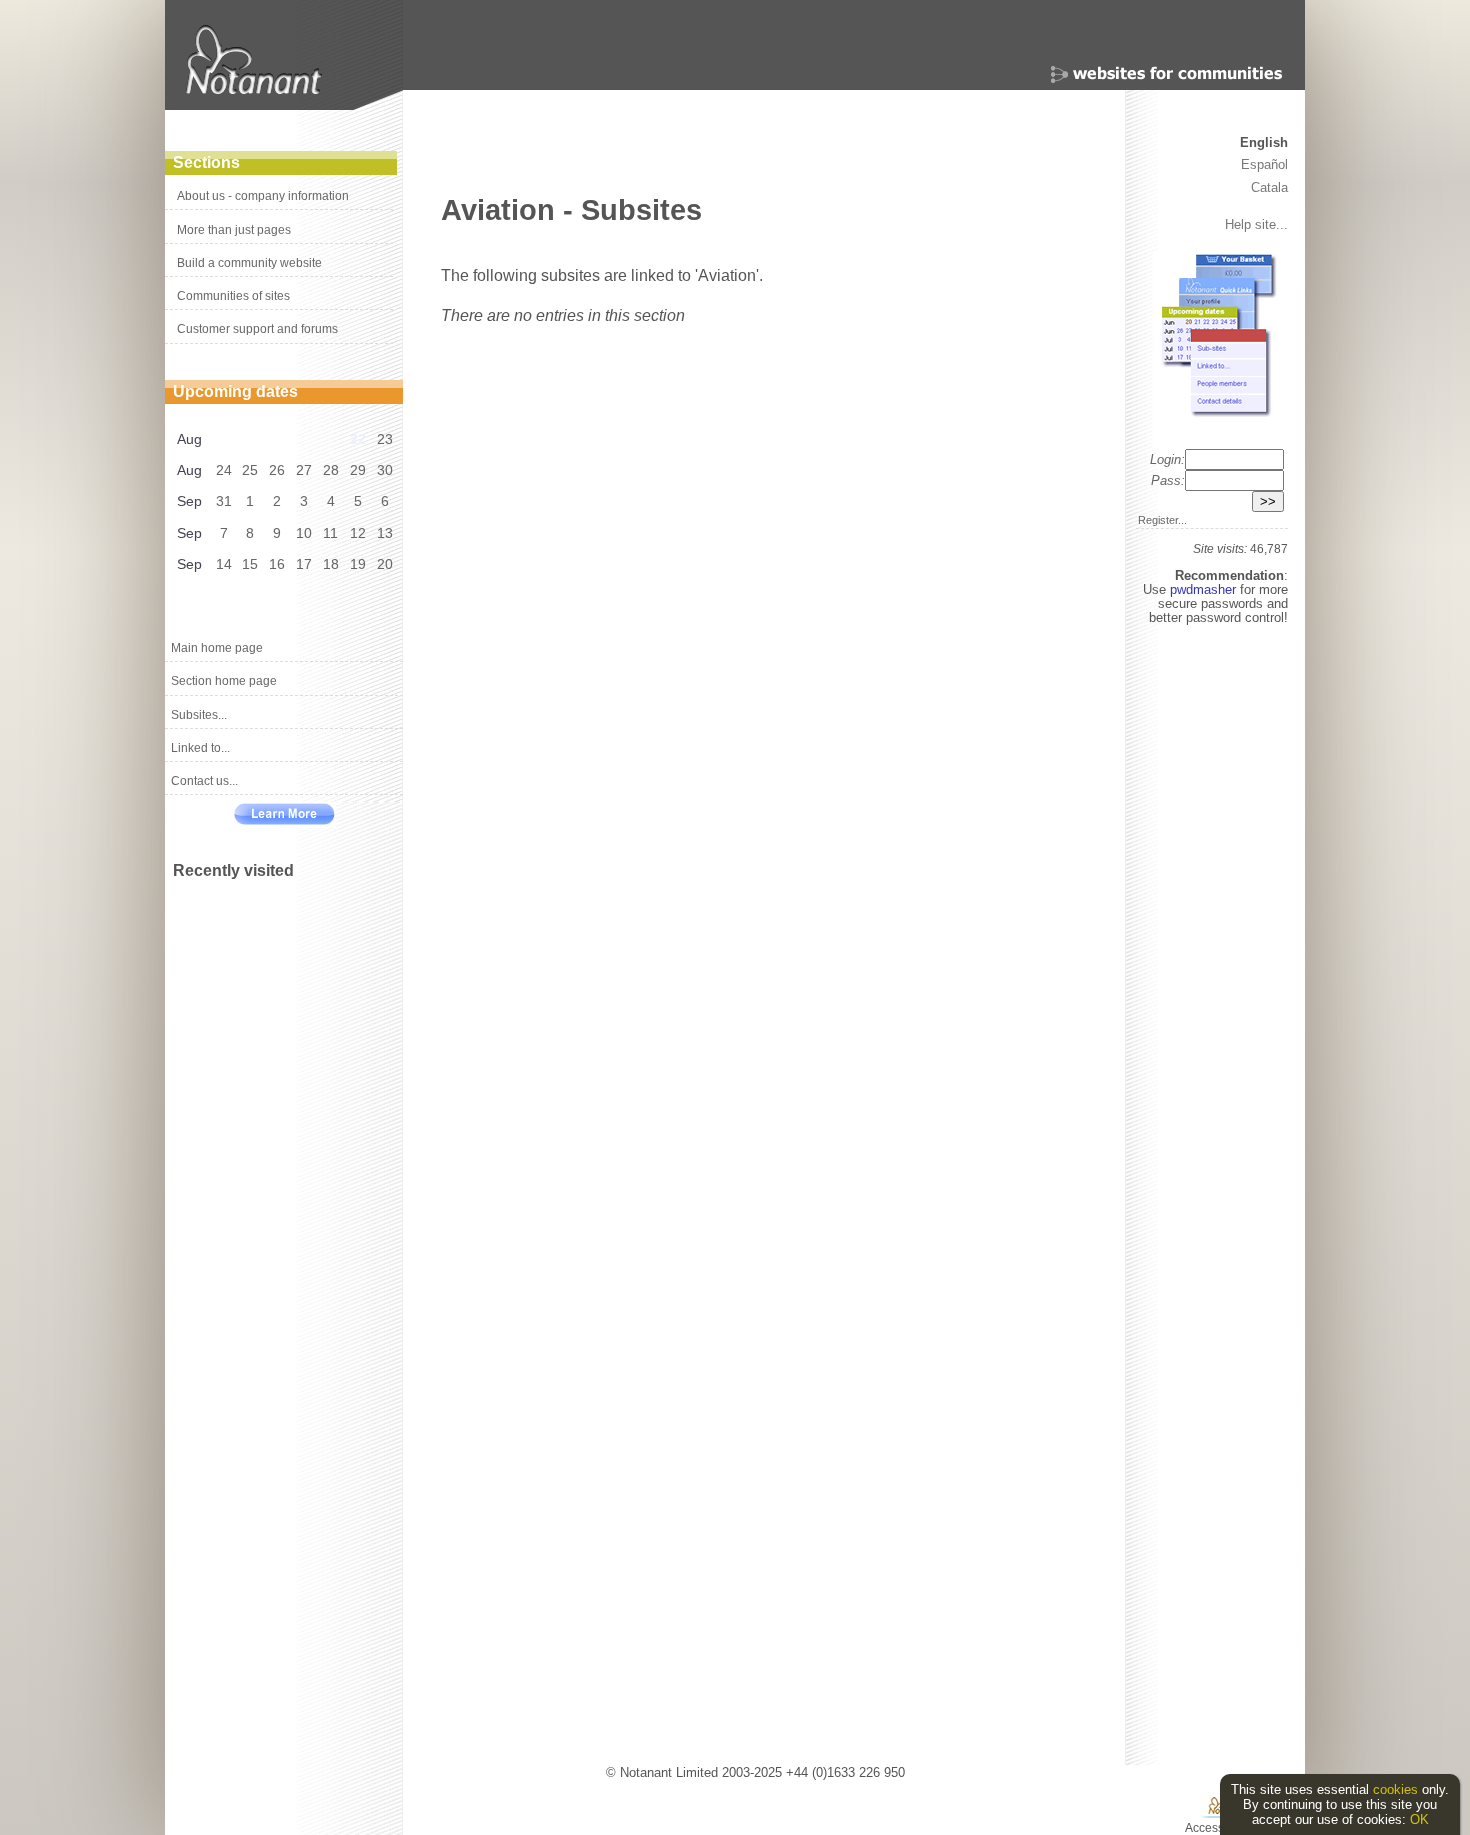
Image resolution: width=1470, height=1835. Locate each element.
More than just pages (234, 230)
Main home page (217, 648)
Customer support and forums (257, 329)
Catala (1269, 187)
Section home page (224, 681)
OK (1419, 1819)
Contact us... (204, 781)
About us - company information (263, 196)
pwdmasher (1205, 589)
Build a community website (249, 263)
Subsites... (199, 715)
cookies (1395, 1789)
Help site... (1256, 224)
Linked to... (200, 748)
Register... (1162, 520)
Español (1264, 164)
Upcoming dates (235, 391)
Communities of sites (233, 296)
